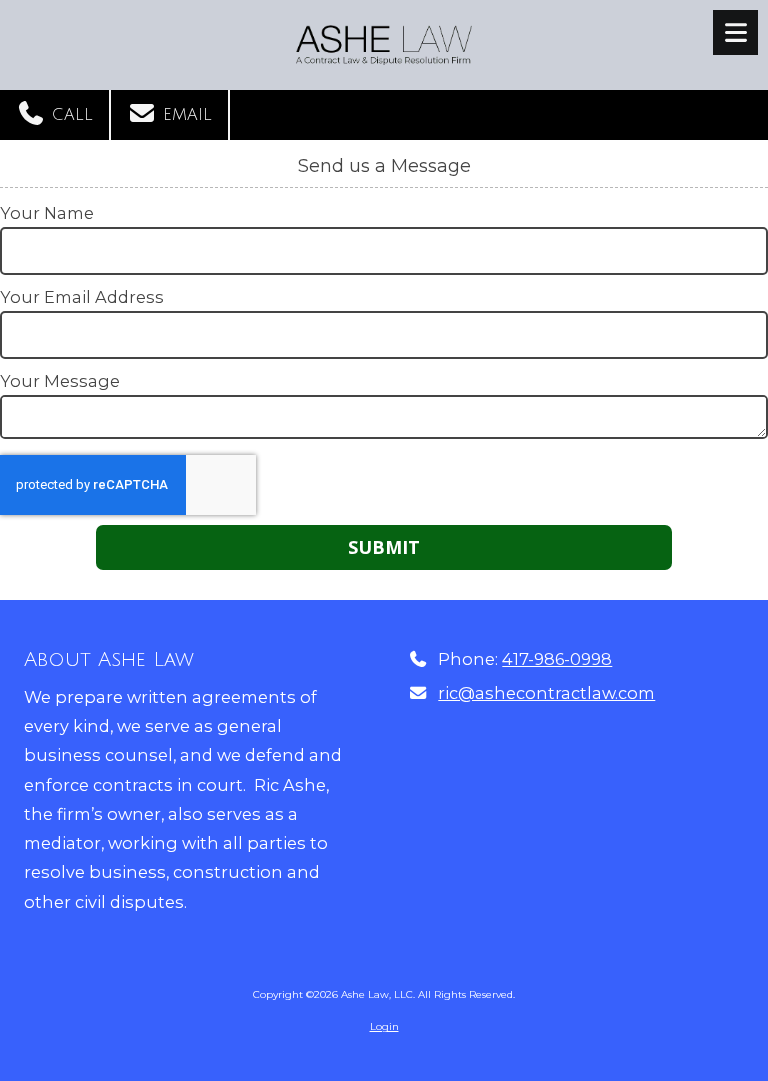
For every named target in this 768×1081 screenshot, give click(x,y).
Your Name (47, 213)
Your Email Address (82, 297)
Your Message (60, 381)
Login (384, 1026)
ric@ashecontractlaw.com (546, 693)
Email (184, 115)
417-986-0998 (557, 659)
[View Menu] (735, 32)
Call (69, 115)
